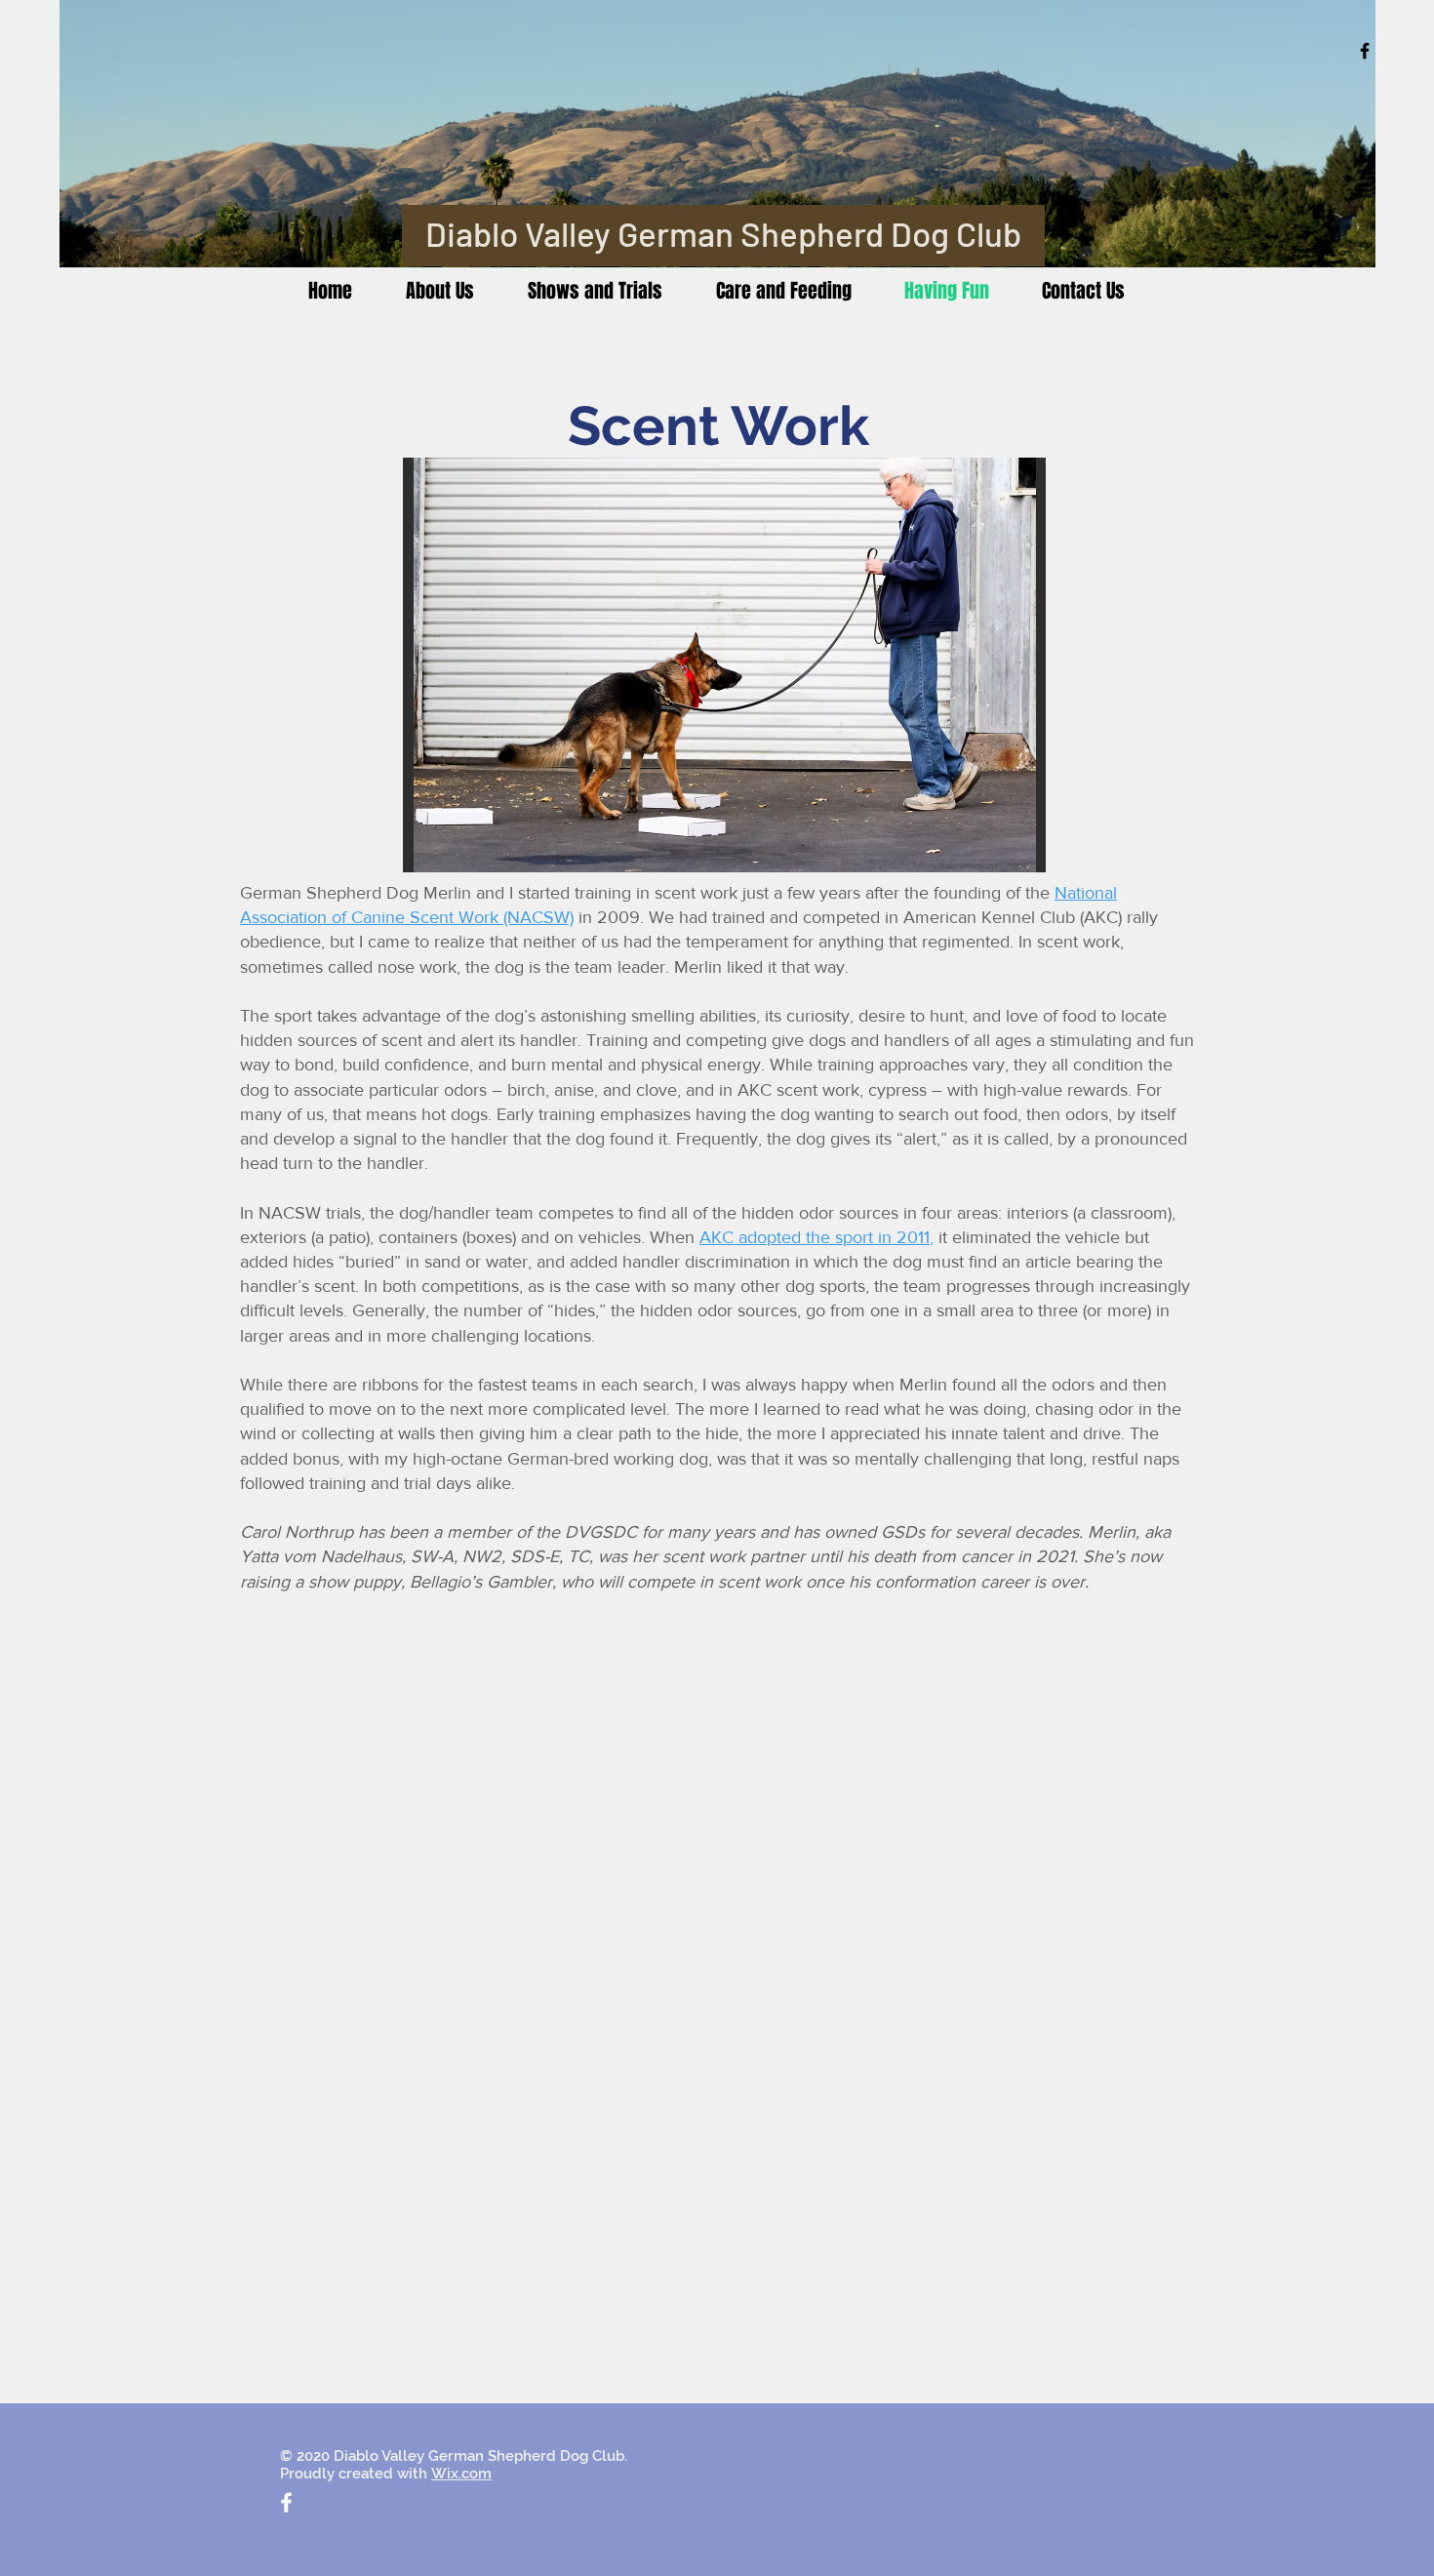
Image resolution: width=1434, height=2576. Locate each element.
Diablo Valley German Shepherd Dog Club (723, 233)
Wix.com (461, 2474)
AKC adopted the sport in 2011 (815, 1237)
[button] (765, 665)
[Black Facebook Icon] (1365, 51)
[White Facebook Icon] (286, 2502)
